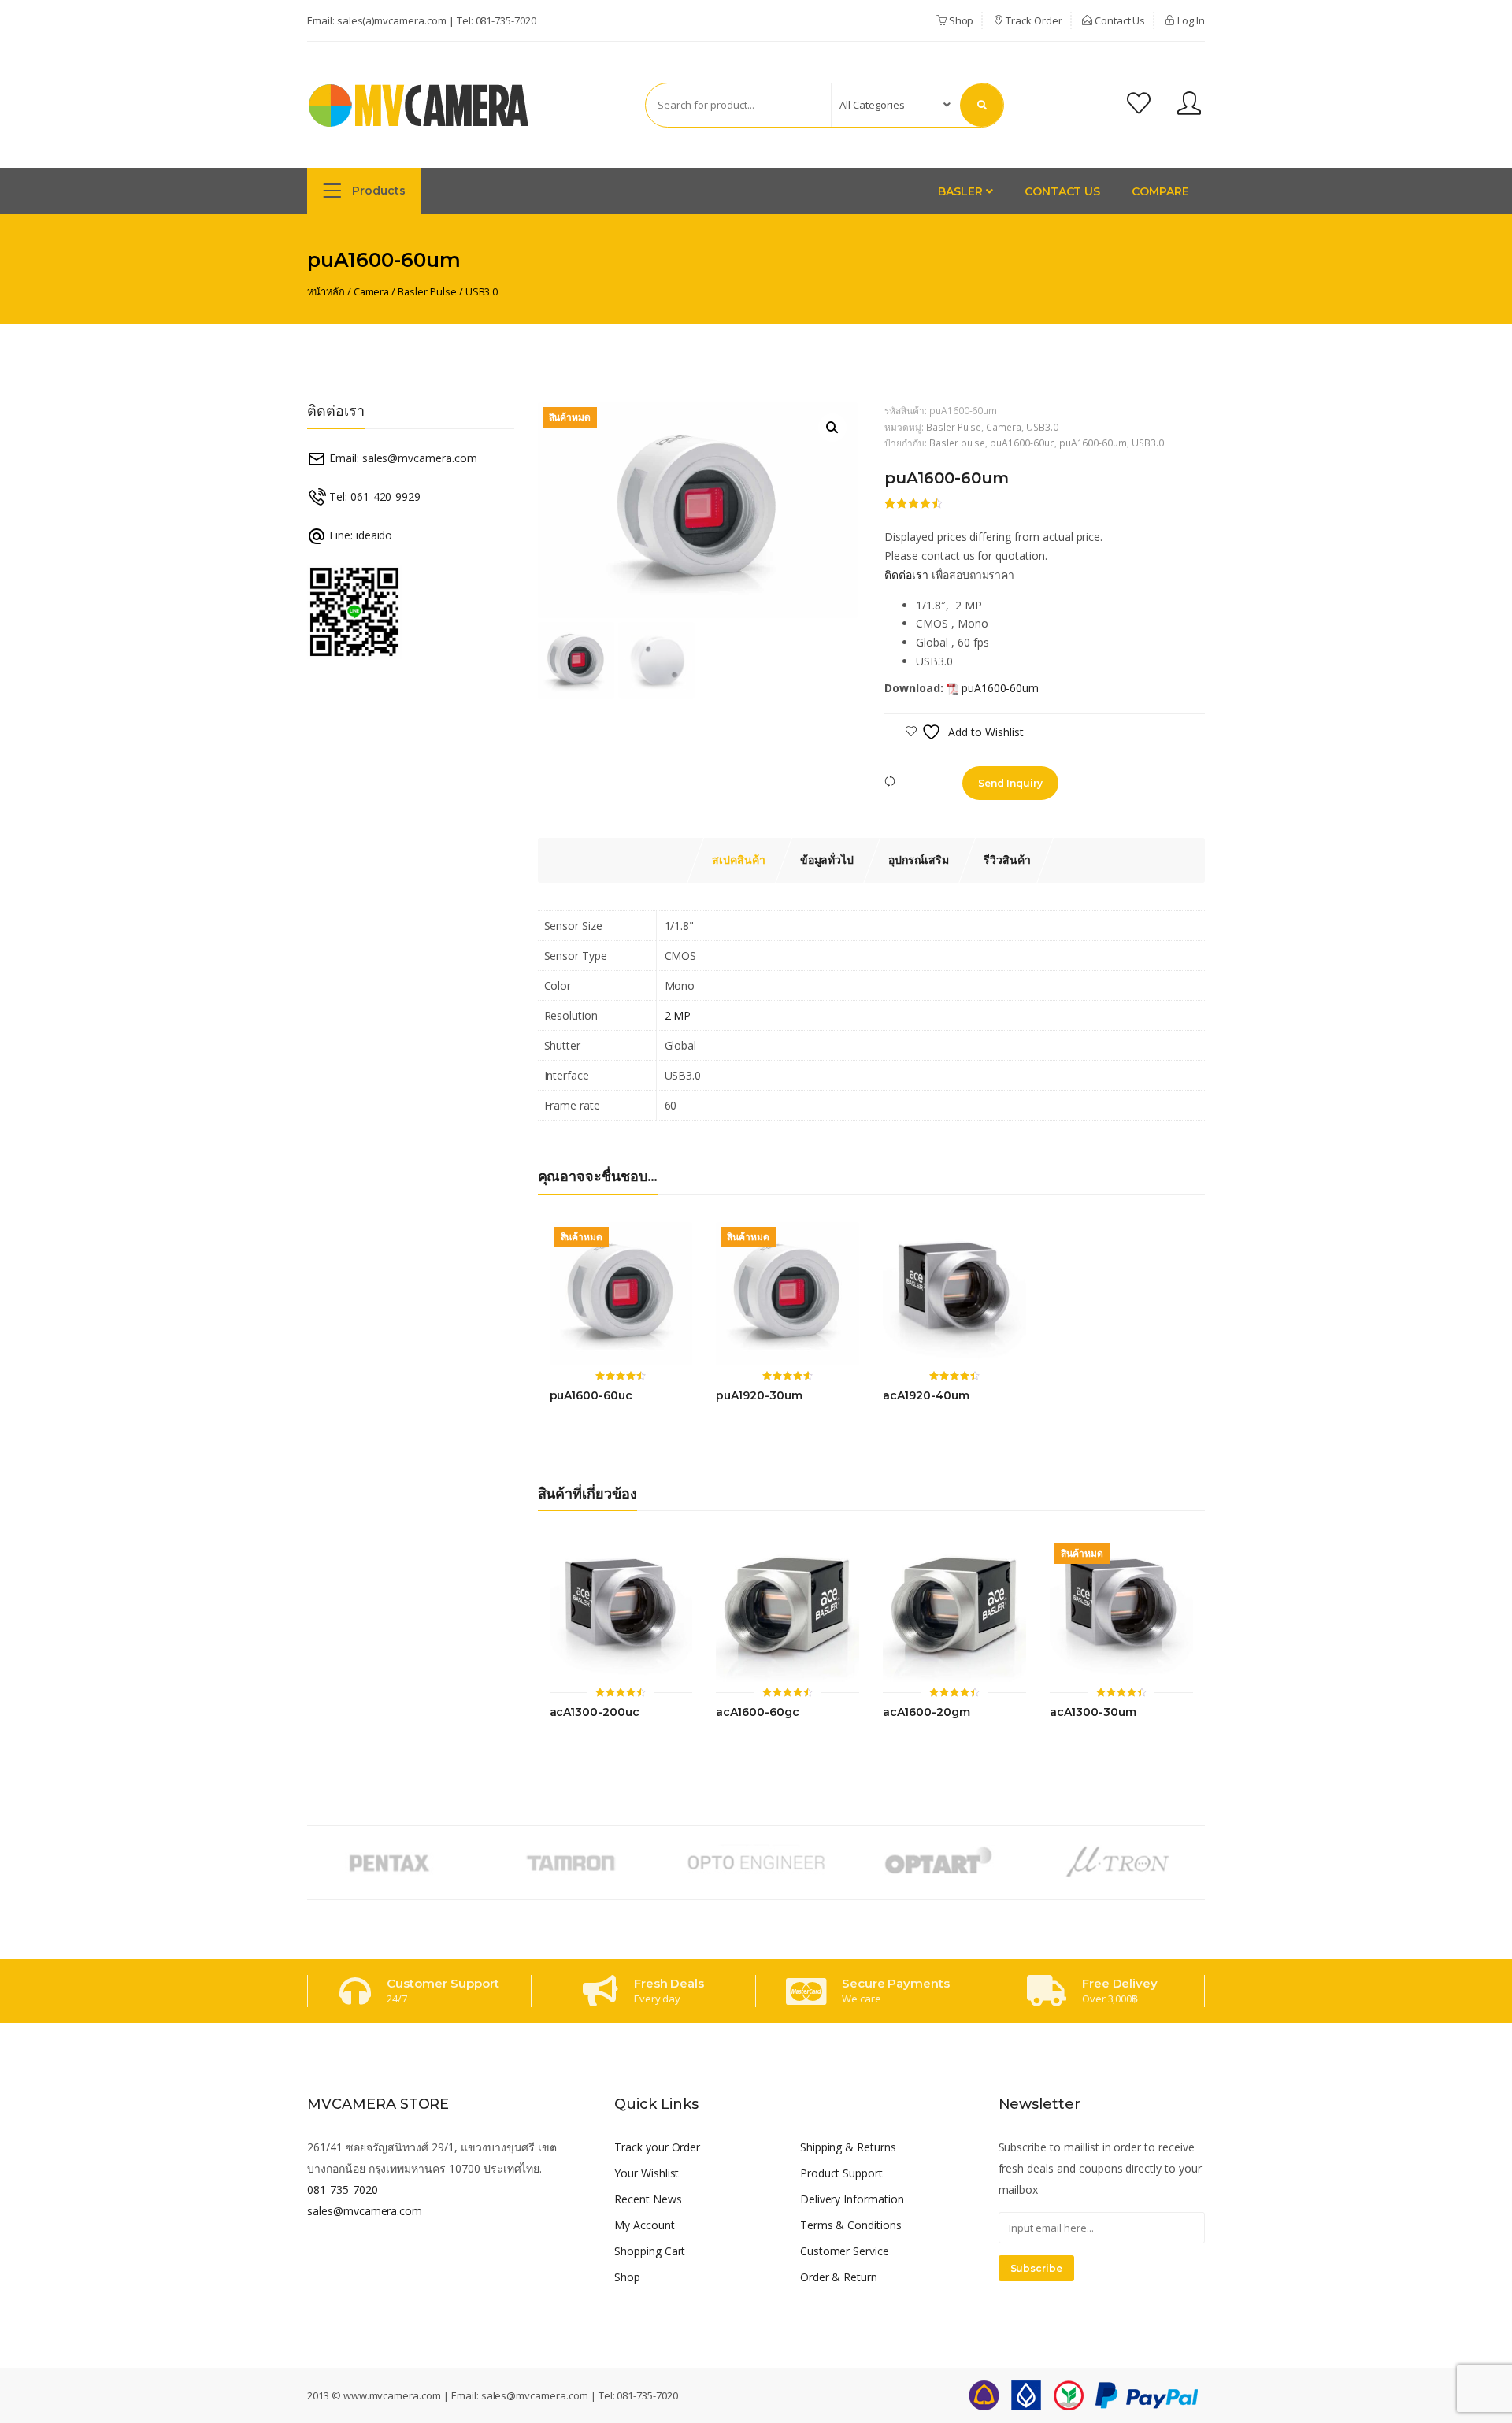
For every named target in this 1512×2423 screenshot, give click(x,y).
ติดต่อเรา (906, 574)
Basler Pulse (427, 291)
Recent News (648, 2199)
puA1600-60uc (1022, 443)
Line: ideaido (359, 535)
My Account (645, 2225)
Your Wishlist (647, 2173)
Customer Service (845, 2251)
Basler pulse (957, 443)
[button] (832, 428)
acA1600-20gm (926, 1712)
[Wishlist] (1139, 105)
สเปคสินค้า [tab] (739, 860)
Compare (1160, 191)
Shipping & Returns (848, 2147)
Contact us (1063, 191)
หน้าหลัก (326, 291)
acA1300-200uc (595, 1712)
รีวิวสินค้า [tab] (1007, 860)
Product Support (841, 2173)
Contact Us (1119, 20)
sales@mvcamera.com (365, 2211)
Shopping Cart (650, 2251)
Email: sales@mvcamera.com (402, 458)
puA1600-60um (1093, 443)
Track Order (1032, 20)
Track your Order (657, 2147)
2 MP (678, 1015)
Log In (1190, 20)
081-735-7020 (506, 20)
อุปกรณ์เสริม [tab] (919, 860)
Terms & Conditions (851, 2225)
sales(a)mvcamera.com (392, 20)
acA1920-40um (926, 1396)
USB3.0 (482, 291)
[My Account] (1189, 105)
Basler (962, 191)
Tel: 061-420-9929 (373, 496)
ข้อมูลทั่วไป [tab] (827, 860)
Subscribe (1037, 2268)
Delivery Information (852, 2199)
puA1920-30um (759, 1396)
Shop (960, 20)
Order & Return (839, 2277)
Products (377, 191)
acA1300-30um (1093, 1712)
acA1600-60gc (757, 1712)
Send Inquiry (1010, 783)
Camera (372, 291)
